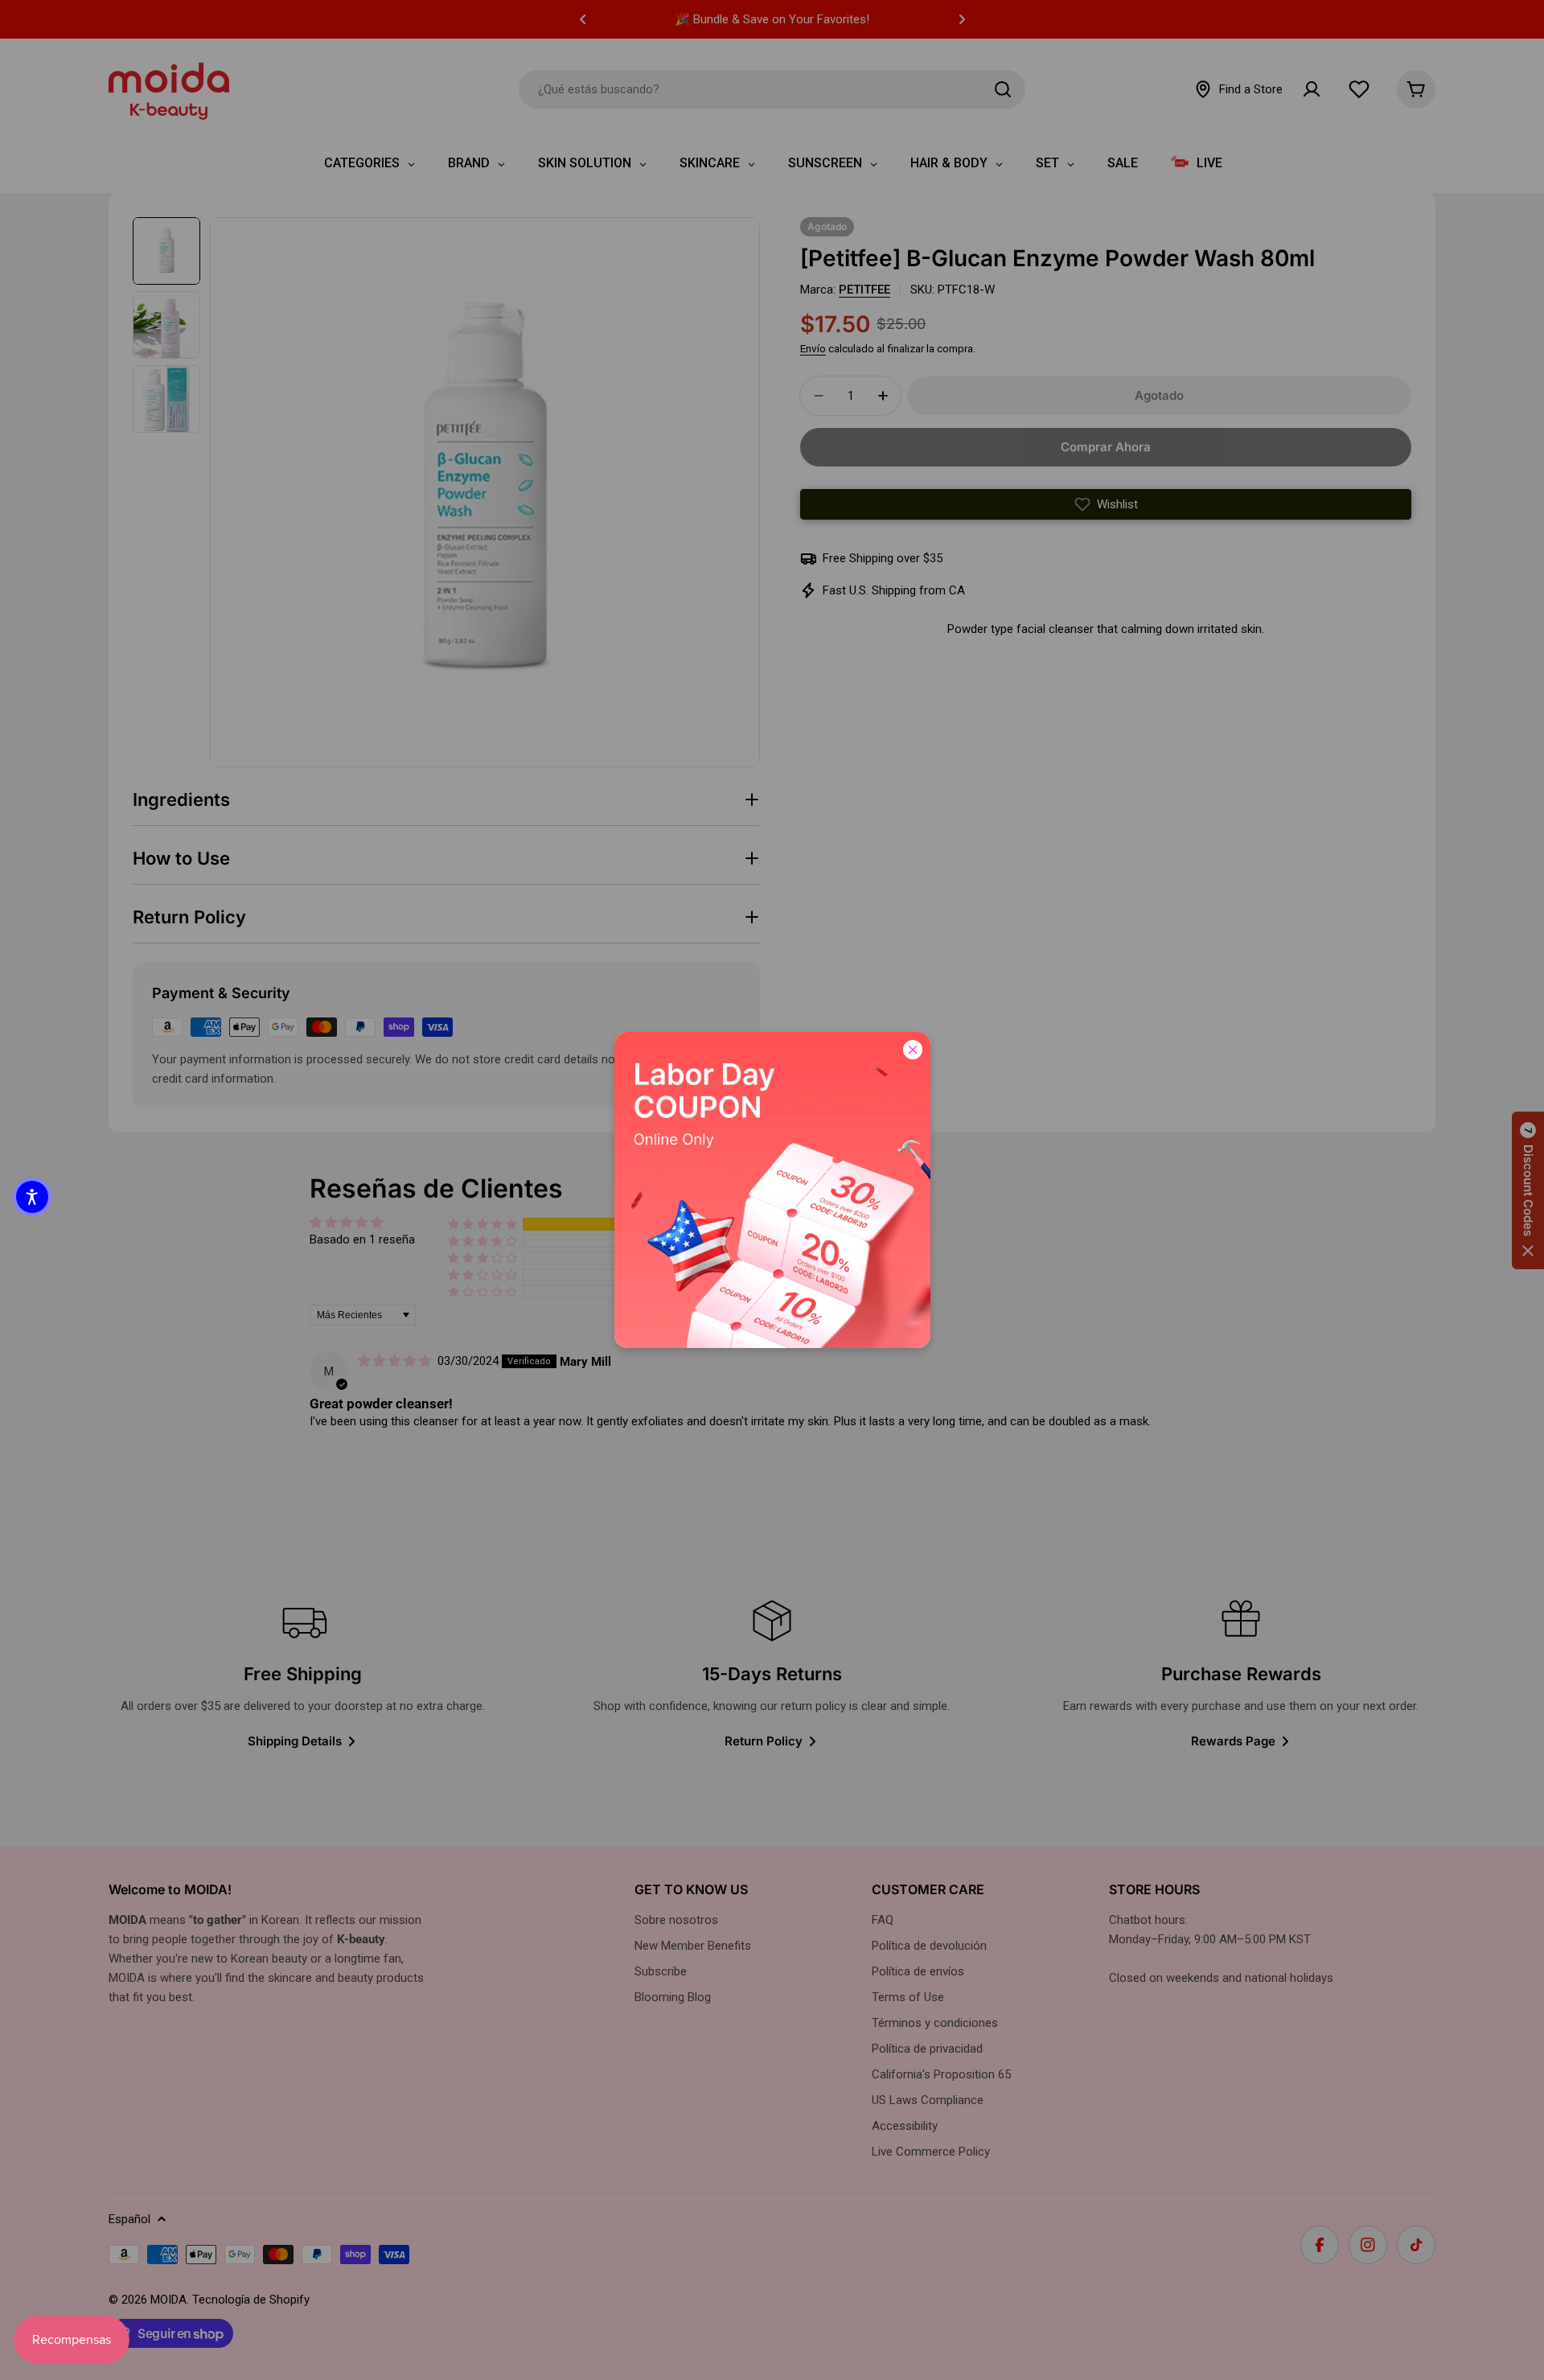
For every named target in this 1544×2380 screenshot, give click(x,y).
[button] (32, 1197)
